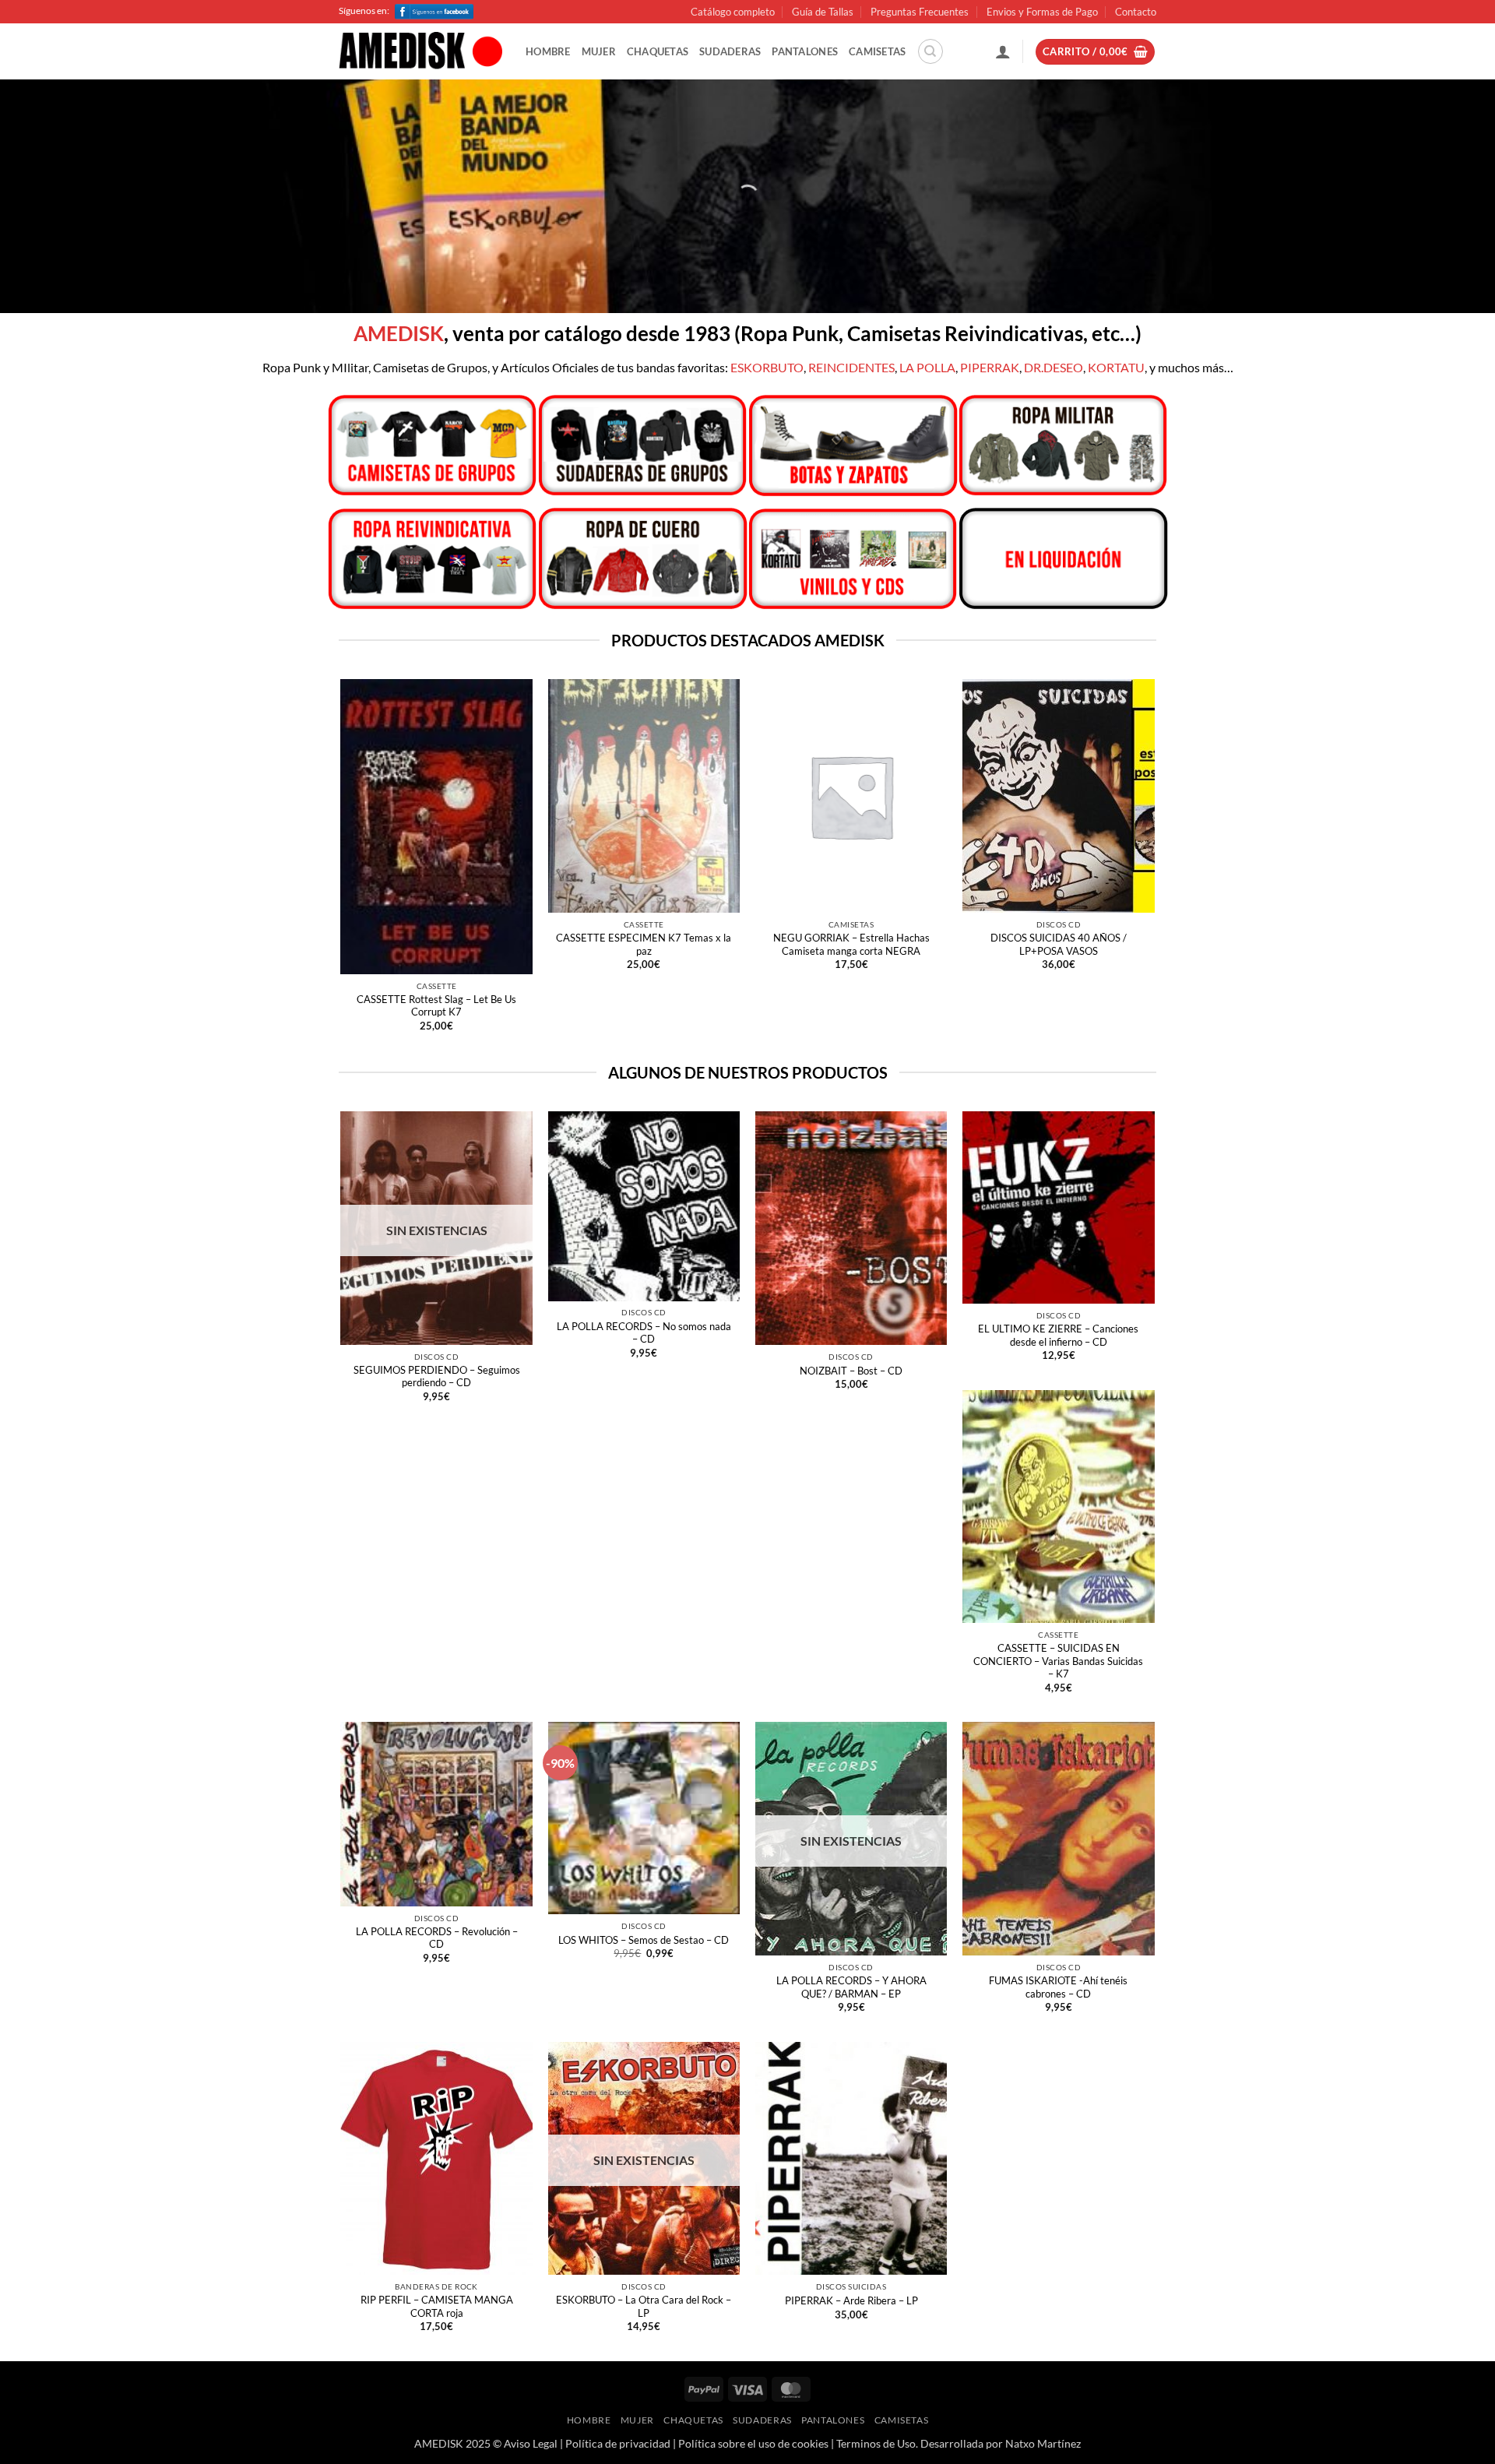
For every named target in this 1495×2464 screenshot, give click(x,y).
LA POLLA (927, 367)
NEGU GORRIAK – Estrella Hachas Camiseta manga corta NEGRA (851, 944)
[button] (1003, 51)
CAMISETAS (877, 51)
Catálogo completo (733, 12)
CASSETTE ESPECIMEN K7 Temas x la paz (644, 944)
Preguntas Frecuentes (920, 12)
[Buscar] (930, 51)
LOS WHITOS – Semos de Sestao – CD (644, 1940)
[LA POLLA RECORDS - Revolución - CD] (436, 1814)
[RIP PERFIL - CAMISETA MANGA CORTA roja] (436, 2159)
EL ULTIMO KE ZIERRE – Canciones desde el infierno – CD (1058, 1335)
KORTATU (1116, 367)
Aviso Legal (531, 2443)
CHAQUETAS (658, 51)
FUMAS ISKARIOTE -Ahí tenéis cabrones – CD (1058, 1987)
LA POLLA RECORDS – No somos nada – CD (644, 1333)
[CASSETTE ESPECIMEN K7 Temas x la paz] (644, 796)
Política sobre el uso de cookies (753, 2443)
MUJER (599, 51)
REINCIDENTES (851, 367)
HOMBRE (548, 51)
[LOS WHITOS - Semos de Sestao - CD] (644, 1818)
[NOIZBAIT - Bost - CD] (851, 1228)
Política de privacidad (618, 2443)
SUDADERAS (730, 51)
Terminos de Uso (876, 2443)
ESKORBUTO (767, 367)
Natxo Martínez (1043, 2443)
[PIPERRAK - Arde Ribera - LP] (851, 2159)
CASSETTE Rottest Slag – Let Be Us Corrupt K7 (436, 1006)
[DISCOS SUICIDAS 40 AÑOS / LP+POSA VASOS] (1059, 796)
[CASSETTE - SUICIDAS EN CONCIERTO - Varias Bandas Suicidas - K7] (1059, 1507)
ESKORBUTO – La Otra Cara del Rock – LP (644, 2306)
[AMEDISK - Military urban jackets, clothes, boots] (420, 52)
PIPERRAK (990, 367)
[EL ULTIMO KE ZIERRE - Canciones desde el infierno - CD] (1059, 1207)
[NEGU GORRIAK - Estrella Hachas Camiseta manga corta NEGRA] (851, 796)
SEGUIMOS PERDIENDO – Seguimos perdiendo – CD (437, 1376)
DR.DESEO (1054, 367)
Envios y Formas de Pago (1042, 12)
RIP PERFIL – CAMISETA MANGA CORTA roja (437, 2306)
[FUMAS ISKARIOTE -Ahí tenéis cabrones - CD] (1059, 1839)
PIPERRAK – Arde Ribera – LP (851, 2300)
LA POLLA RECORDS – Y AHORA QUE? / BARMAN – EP (851, 1987)
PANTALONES (805, 51)
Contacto (1136, 12)
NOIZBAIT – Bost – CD (851, 1371)
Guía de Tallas (823, 12)
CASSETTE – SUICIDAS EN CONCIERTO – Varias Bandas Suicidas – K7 (1058, 1661)
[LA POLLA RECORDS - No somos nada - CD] (644, 1206)
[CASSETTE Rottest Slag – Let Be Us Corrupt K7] (436, 826)
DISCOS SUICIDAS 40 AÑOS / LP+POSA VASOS (1059, 944)
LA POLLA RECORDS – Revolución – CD (437, 1938)
